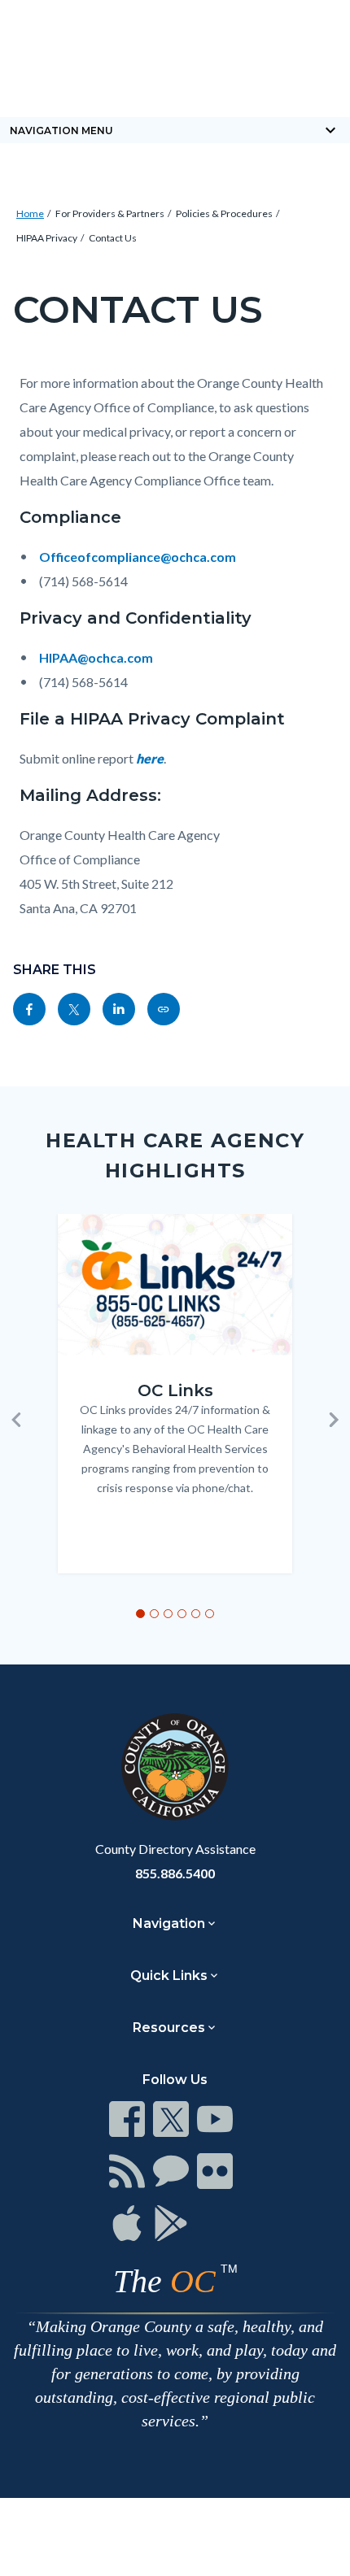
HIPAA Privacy (47, 238)
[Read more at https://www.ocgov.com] (175, 1767)
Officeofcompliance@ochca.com (138, 557)
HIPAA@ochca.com (96, 657)
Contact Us (113, 238)
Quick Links (169, 1976)
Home (30, 213)
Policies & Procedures (224, 213)
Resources (169, 2028)
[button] (16, 1420)
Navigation (169, 1923)
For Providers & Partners (110, 213)
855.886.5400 (175, 1873)
